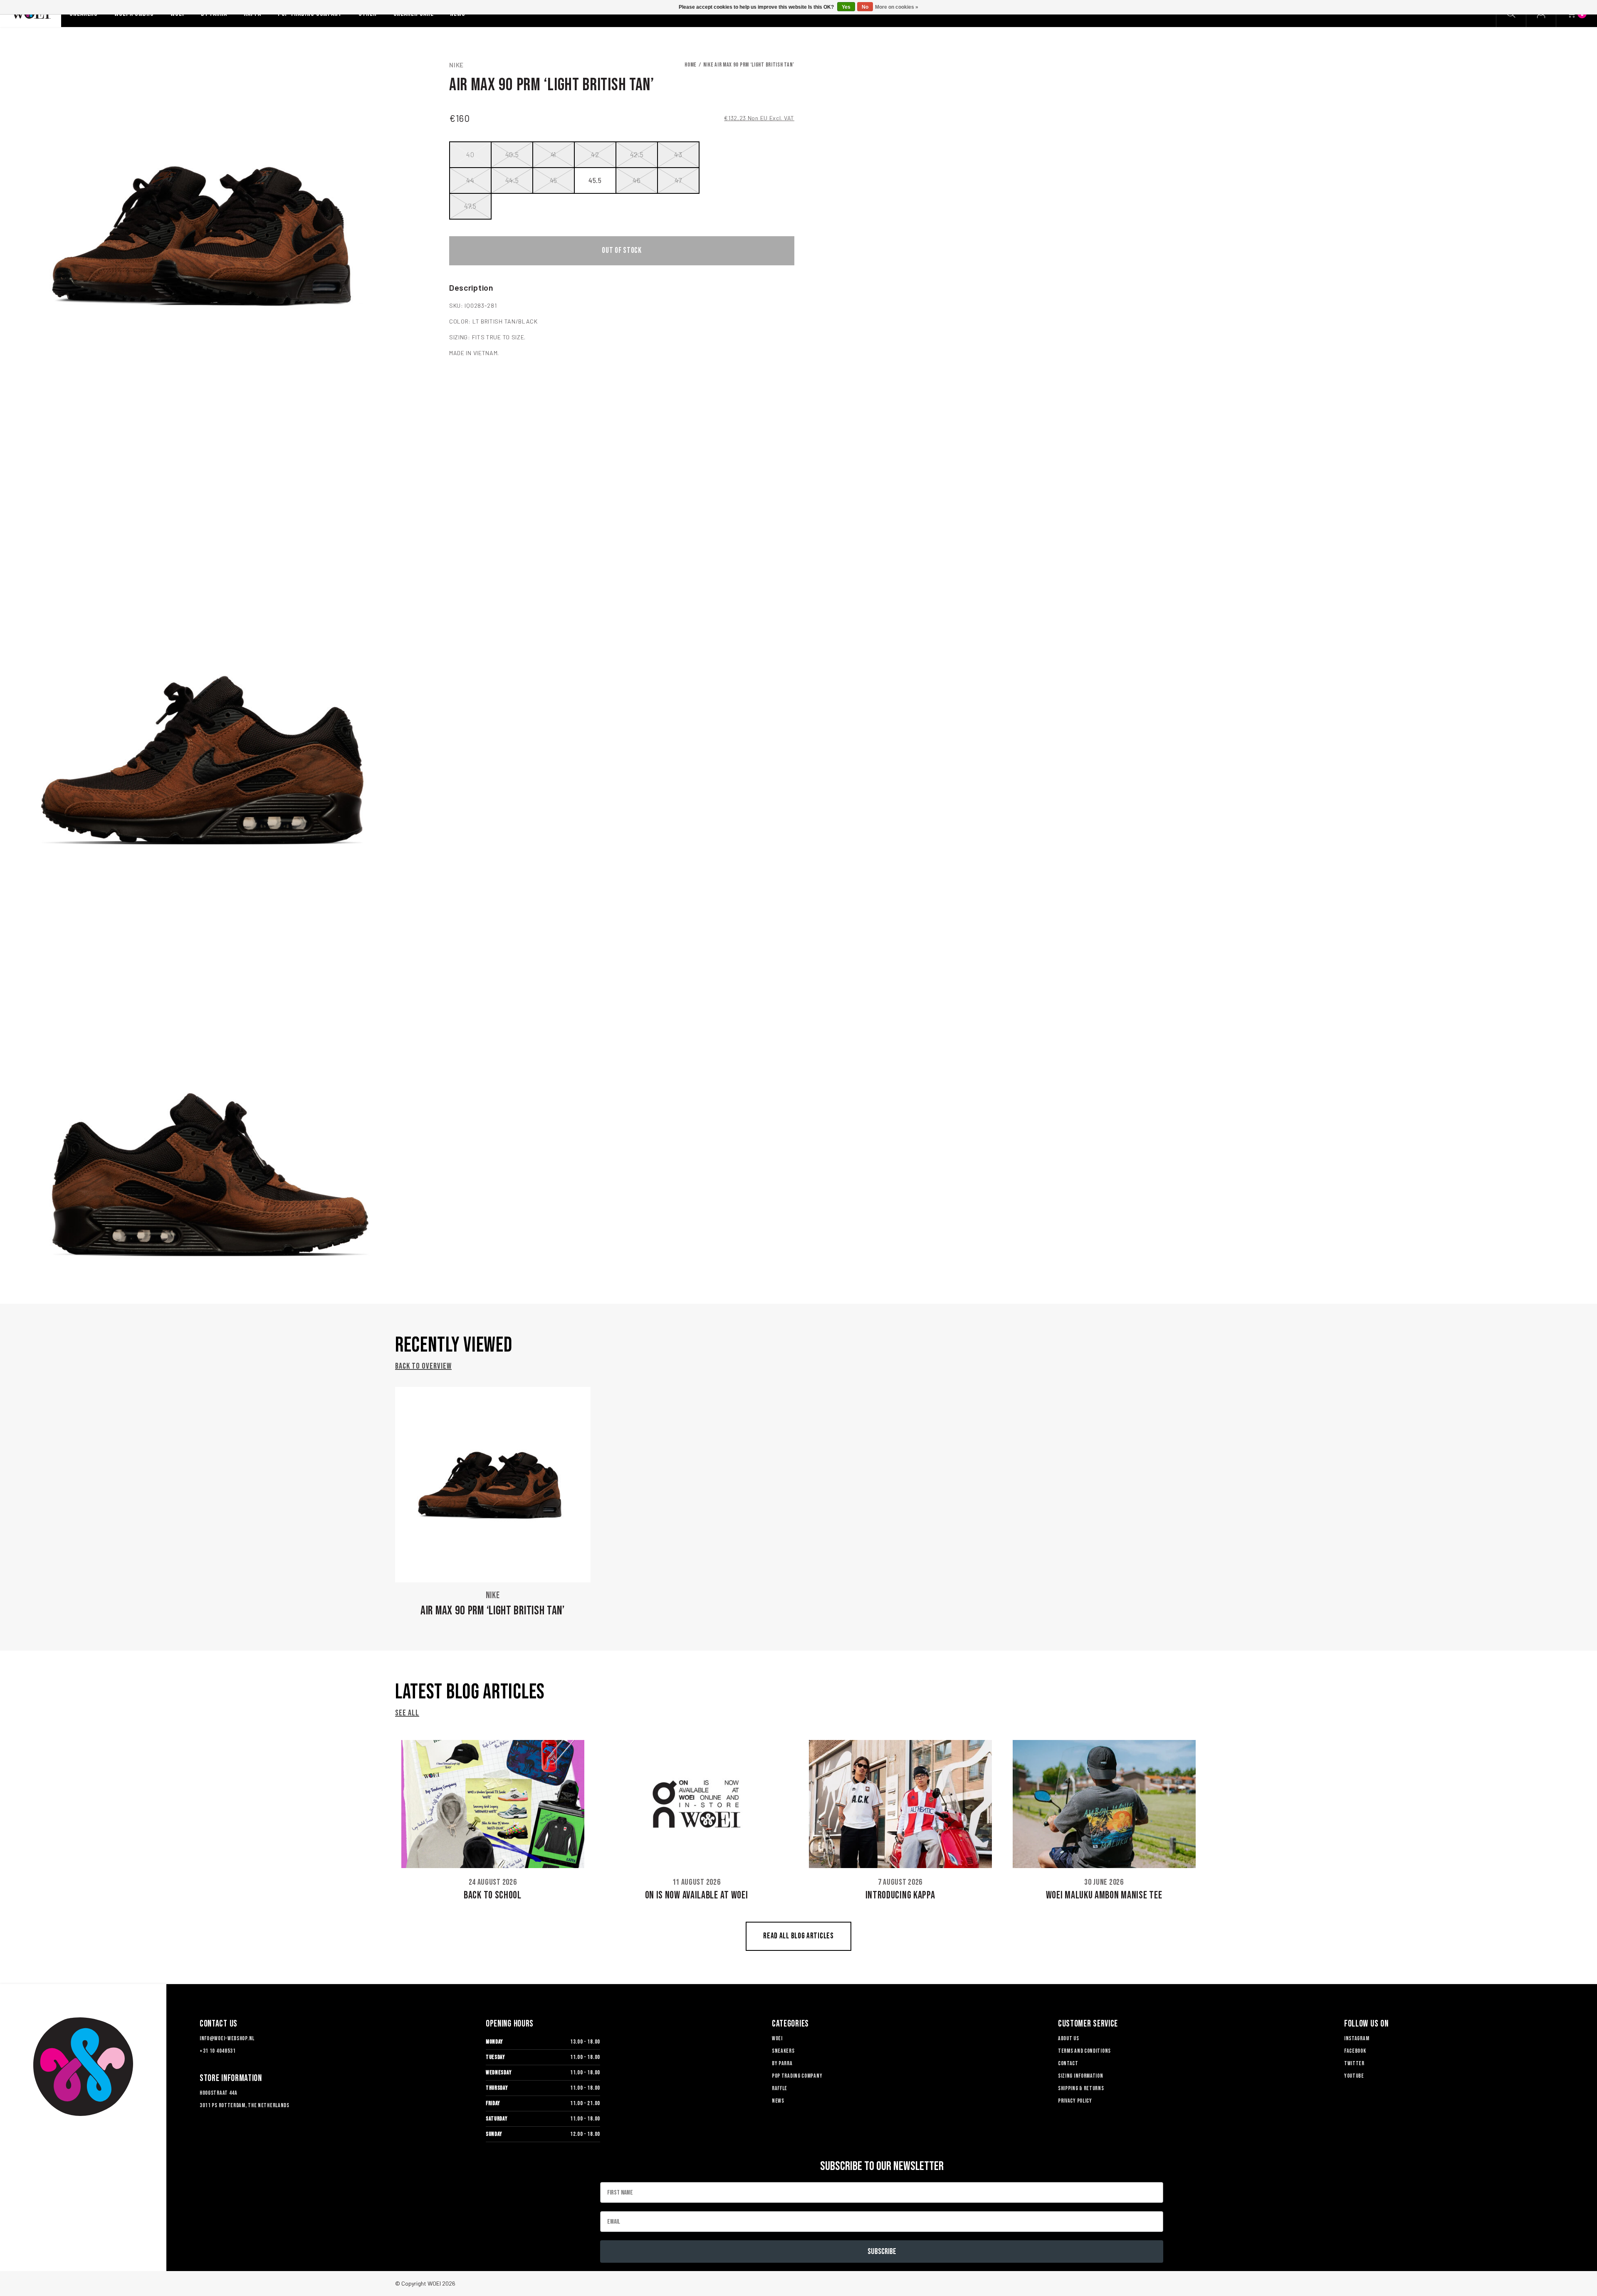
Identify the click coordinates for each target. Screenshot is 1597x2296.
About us (1069, 2038)
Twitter (1354, 2063)
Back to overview (423, 1366)
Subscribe (882, 2252)
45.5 (595, 180)
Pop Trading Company (797, 2076)
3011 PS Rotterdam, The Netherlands (245, 2105)
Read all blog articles (798, 1936)
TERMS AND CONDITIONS (1084, 2051)
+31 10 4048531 (218, 2051)
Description (471, 287)
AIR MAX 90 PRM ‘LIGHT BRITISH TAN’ (493, 1611)
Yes (846, 7)
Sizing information (1081, 2076)
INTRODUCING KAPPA (900, 1895)
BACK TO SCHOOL (493, 1895)
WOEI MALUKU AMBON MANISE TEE (1104, 1895)
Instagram (1357, 2038)
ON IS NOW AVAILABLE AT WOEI (697, 1895)
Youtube (1354, 2076)
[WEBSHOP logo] (83, 2067)
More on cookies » (897, 7)
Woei (777, 2038)
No (865, 7)
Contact (1068, 2063)
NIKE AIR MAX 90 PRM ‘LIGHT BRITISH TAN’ (749, 65)
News (778, 2101)
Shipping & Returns (1081, 2088)
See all (407, 1713)
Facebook (1355, 2051)
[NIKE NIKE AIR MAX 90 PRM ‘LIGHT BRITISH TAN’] (493, 1485)
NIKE (456, 65)
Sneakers (783, 2051)
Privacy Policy (1075, 2101)
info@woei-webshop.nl (227, 2038)
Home (691, 65)
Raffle (780, 2088)
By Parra (782, 2063)
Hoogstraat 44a (219, 2093)
